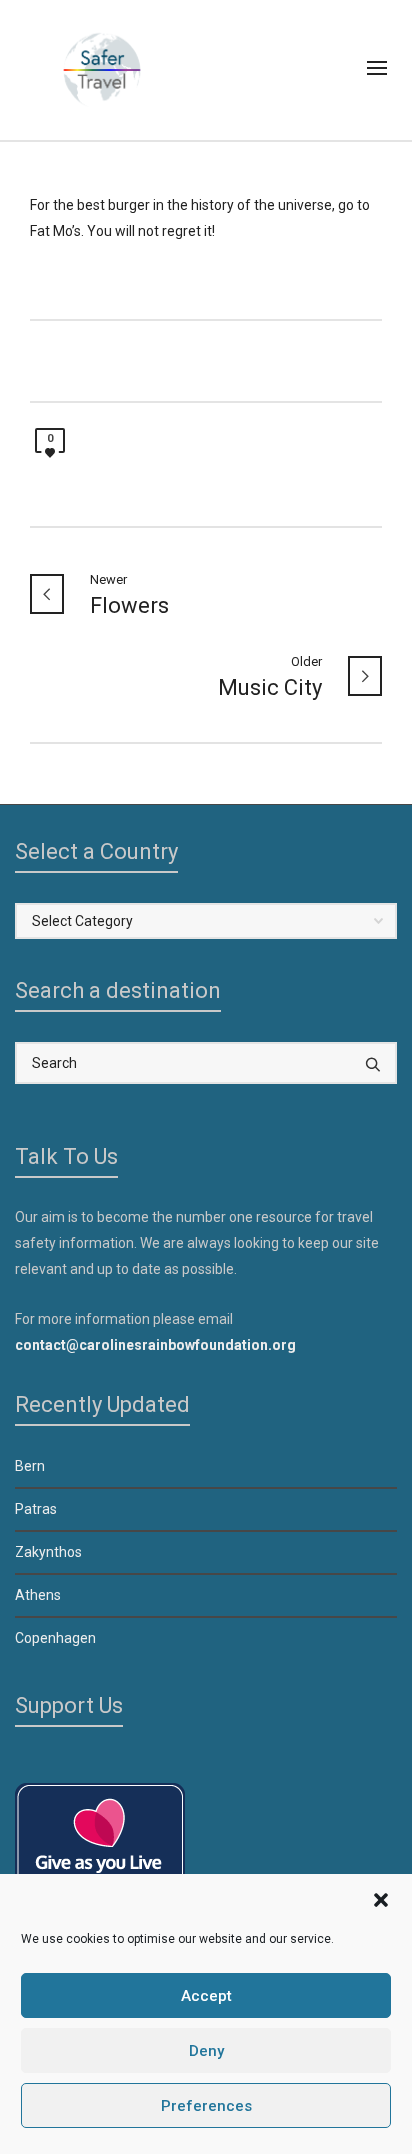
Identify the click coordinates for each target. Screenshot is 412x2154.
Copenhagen (55, 1638)
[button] (381, 1900)
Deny (206, 2051)
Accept (206, 1996)
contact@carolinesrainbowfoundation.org (155, 1345)
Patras (36, 1509)
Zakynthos (48, 1552)
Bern (30, 1466)
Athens (38, 1595)
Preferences (206, 2106)
